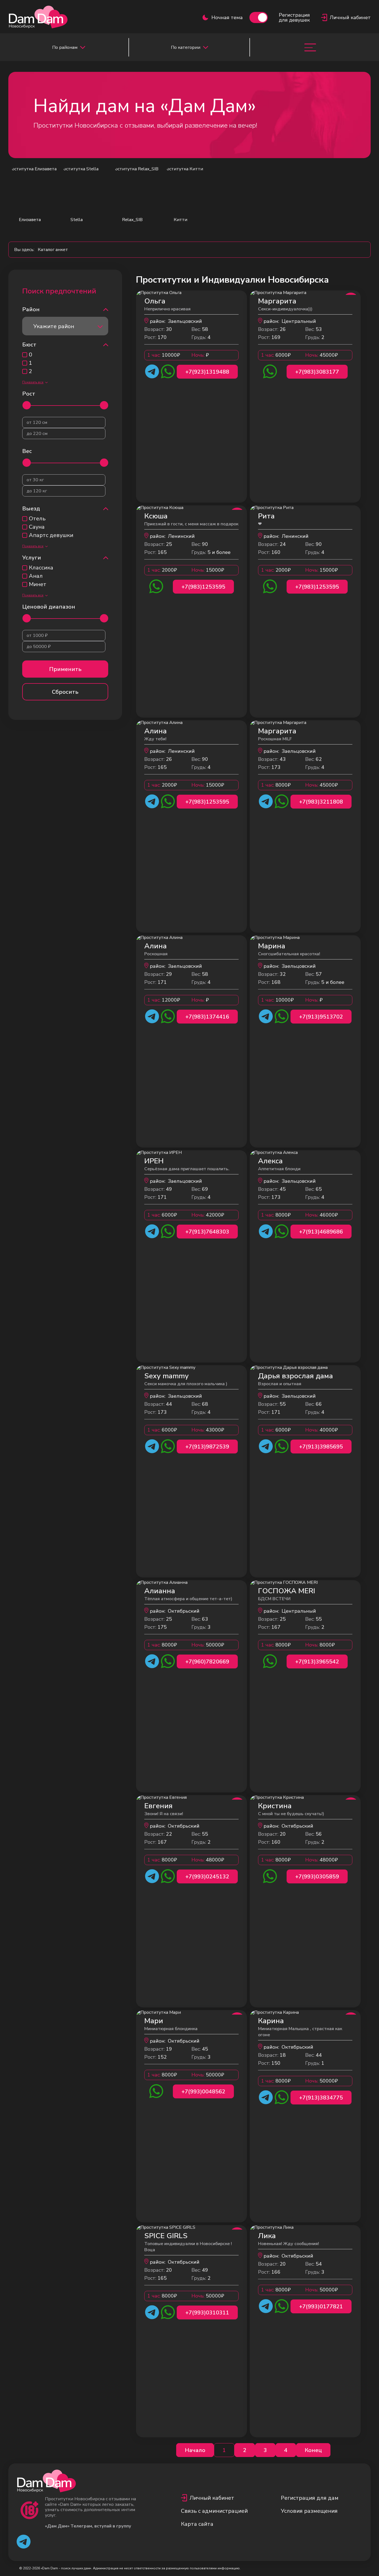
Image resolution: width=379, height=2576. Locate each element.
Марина (272, 946)
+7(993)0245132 (207, 1877)
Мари (154, 2021)
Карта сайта (197, 2524)
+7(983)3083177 (317, 372)
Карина (271, 2021)
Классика (41, 568)
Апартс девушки (51, 535)
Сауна (37, 527)
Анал (36, 576)
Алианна (160, 1591)
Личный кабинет (212, 2498)
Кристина (275, 1806)
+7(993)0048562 (203, 2092)
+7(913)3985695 (321, 1447)
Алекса (270, 1161)
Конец (313, 2450)
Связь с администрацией (214, 2511)
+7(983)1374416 (207, 1017)
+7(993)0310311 (207, 2313)
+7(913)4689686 (321, 1232)
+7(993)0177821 (321, 2307)
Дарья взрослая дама (295, 1376)
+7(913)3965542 (317, 1662)
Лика (267, 2236)
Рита (266, 516)
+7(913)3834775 (321, 2098)
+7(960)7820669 (207, 1662)
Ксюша (156, 516)
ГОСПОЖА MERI (287, 1591)
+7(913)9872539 (207, 1447)
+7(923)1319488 (207, 372)
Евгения (158, 1806)
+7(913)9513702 (321, 1017)
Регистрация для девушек (294, 17)
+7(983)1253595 (203, 587)
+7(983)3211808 (321, 802)
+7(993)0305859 (317, 1877)
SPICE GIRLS (166, 2236)
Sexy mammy (166, 1376)
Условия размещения (309, 2511)
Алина (156, 731)
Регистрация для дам (310, 2498)
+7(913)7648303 (207, 1232)
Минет (38, 584)
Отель (37, 519)
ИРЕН (154, 1161)
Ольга (155, 301)
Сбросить (65, 692)
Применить (65, 669)
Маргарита (277, 301)
